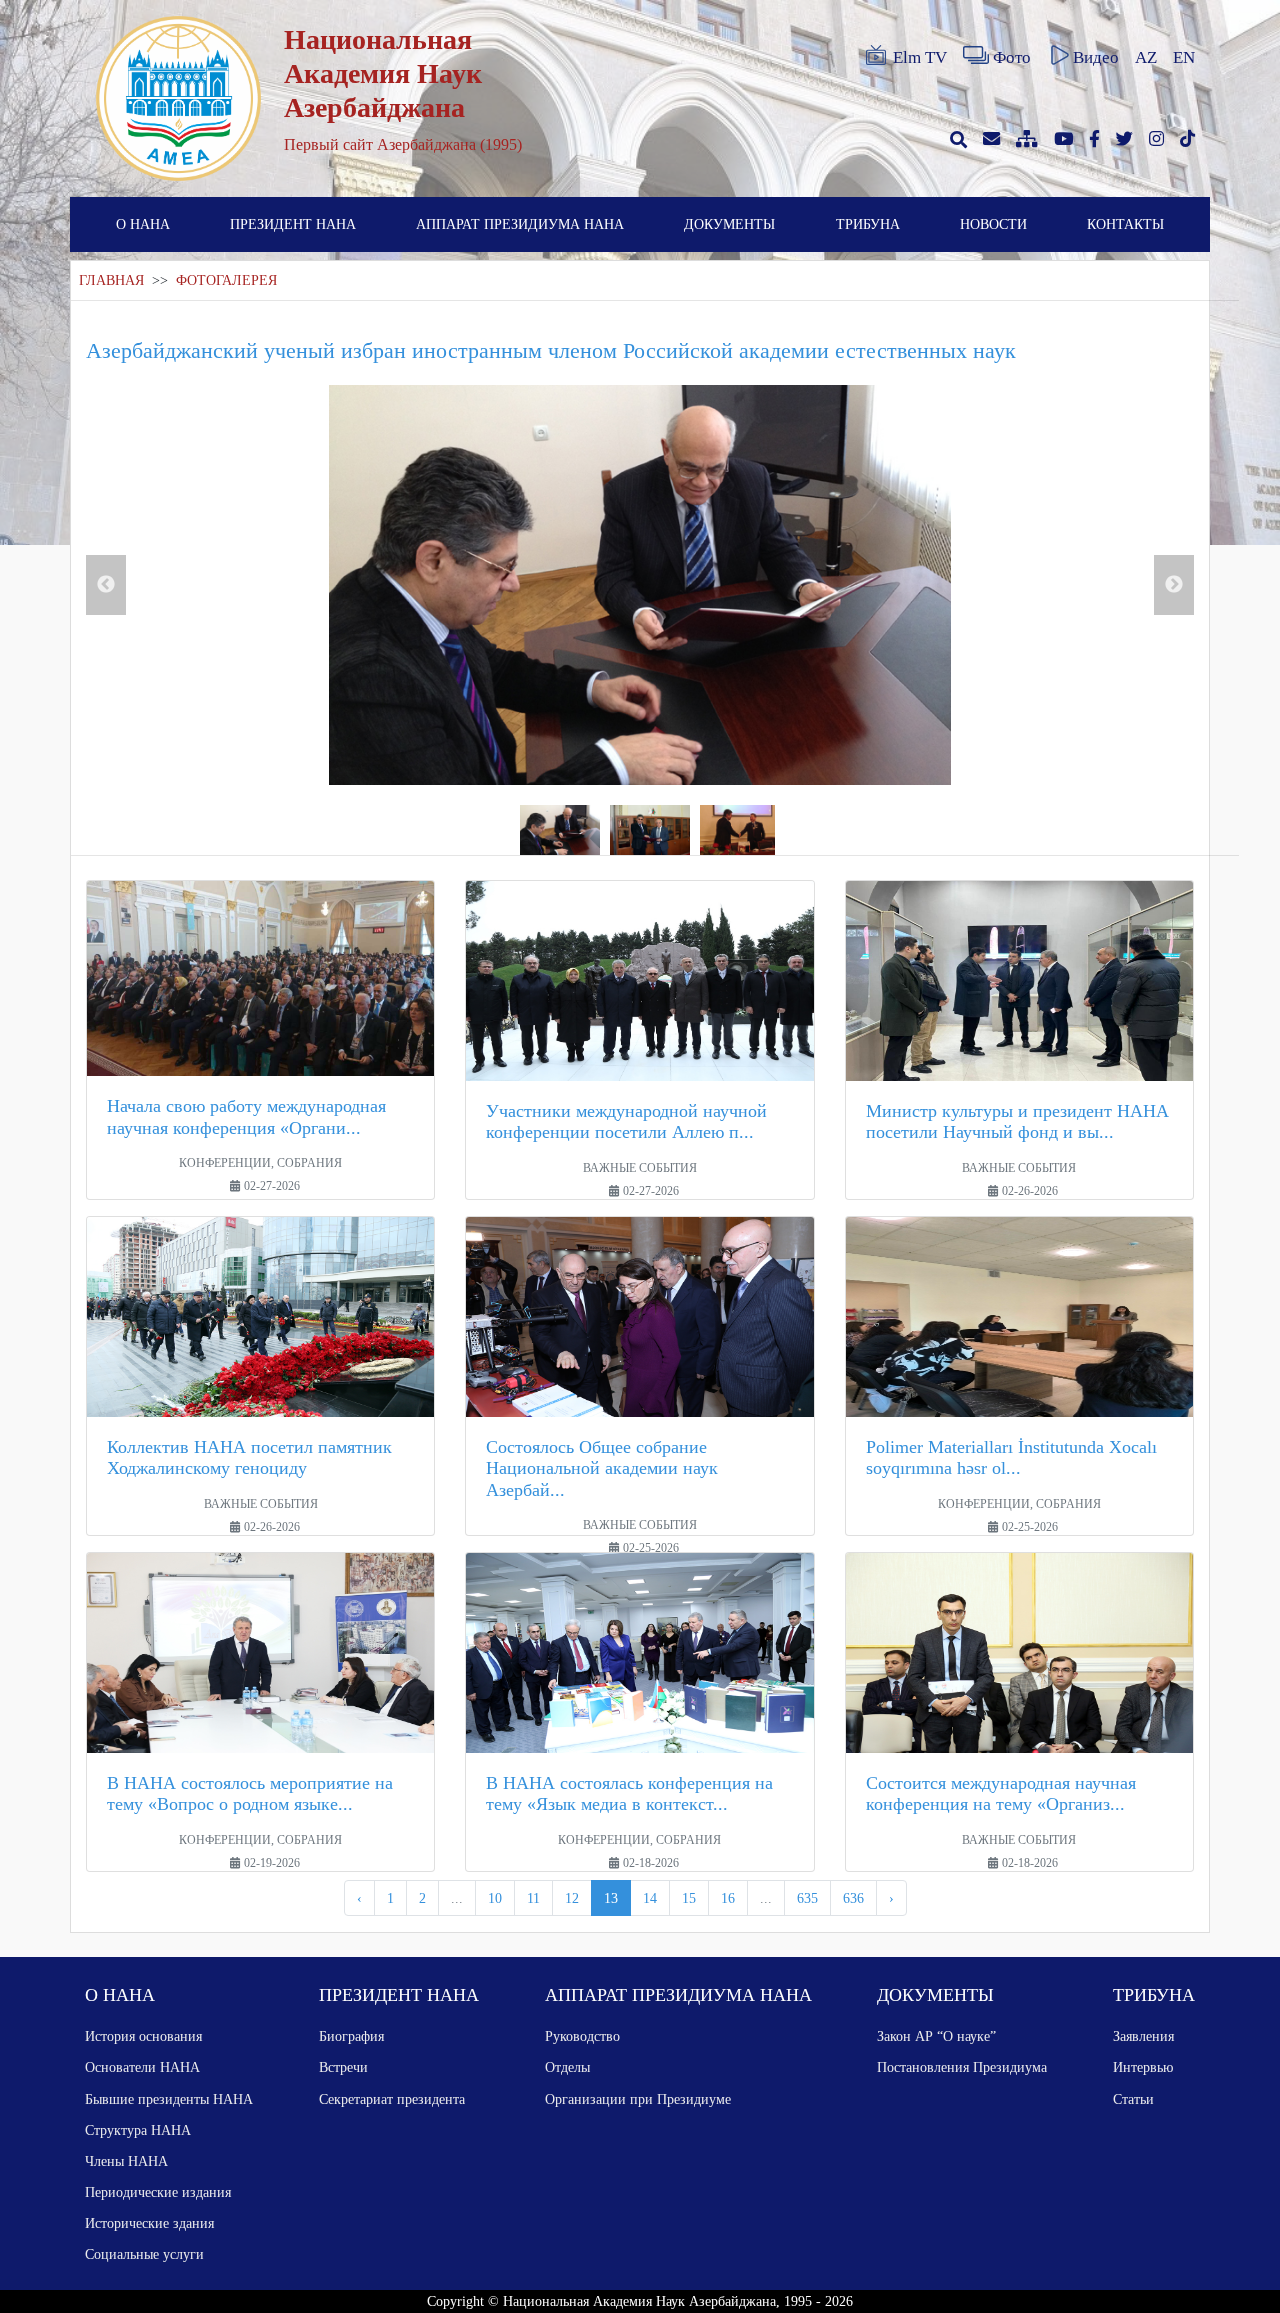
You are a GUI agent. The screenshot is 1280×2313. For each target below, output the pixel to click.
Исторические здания (149, 2223)
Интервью (1143, 2067)
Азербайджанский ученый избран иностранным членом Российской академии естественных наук (551, 350)
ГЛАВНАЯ (111, 280)
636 (853, 1898)
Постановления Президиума (962, 2067)
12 (572, 1898)
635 (807, 1898)
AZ (1146, 57)
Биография (351, 2036)
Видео (1096, 57)
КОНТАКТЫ (1125, 224)
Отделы (567, 2067)
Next (1174, 585)
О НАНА (143, 224)
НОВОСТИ (993, 224)
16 (728, 1898)
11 (533, 1898)
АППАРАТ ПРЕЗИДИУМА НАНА (520, 224)
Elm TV (920, 57)
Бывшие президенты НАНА (169, 2099)
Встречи (343, 2067)
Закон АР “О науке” (936, 2036)
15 (689, 1898)
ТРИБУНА (868, 224)
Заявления (1143, 2036)
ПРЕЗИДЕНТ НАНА (293, 224)
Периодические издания (158, 2192)
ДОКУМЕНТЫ (729, 224)
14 (650, 1898)
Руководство (582, 2036)
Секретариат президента (392, 2099)
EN (1184, 57)
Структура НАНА (138, 2130)
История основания (143, 2036)
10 (495, 1898)
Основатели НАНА (142, 2067)
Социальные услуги (144, 2254)
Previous (106, 585)
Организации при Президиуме (638, 2099)
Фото (1012, 57)
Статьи (1133, 2099)
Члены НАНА (126, 2161)
